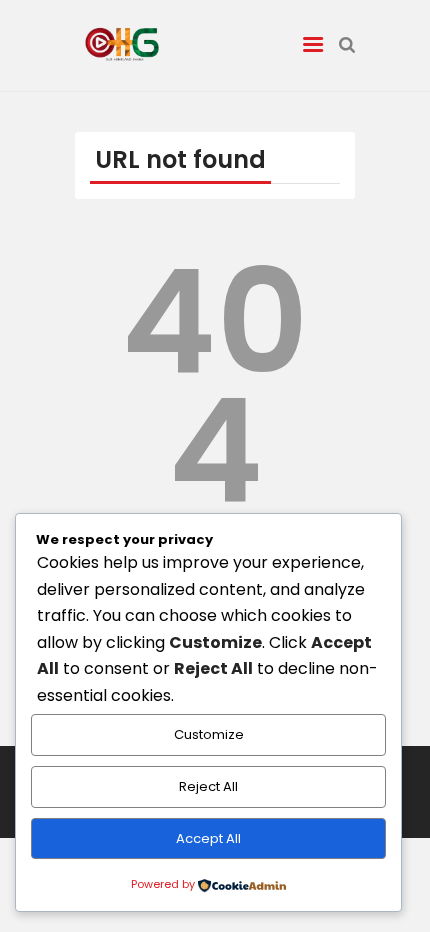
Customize (209, 734)
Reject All (208, 786)
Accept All (208, 838)
